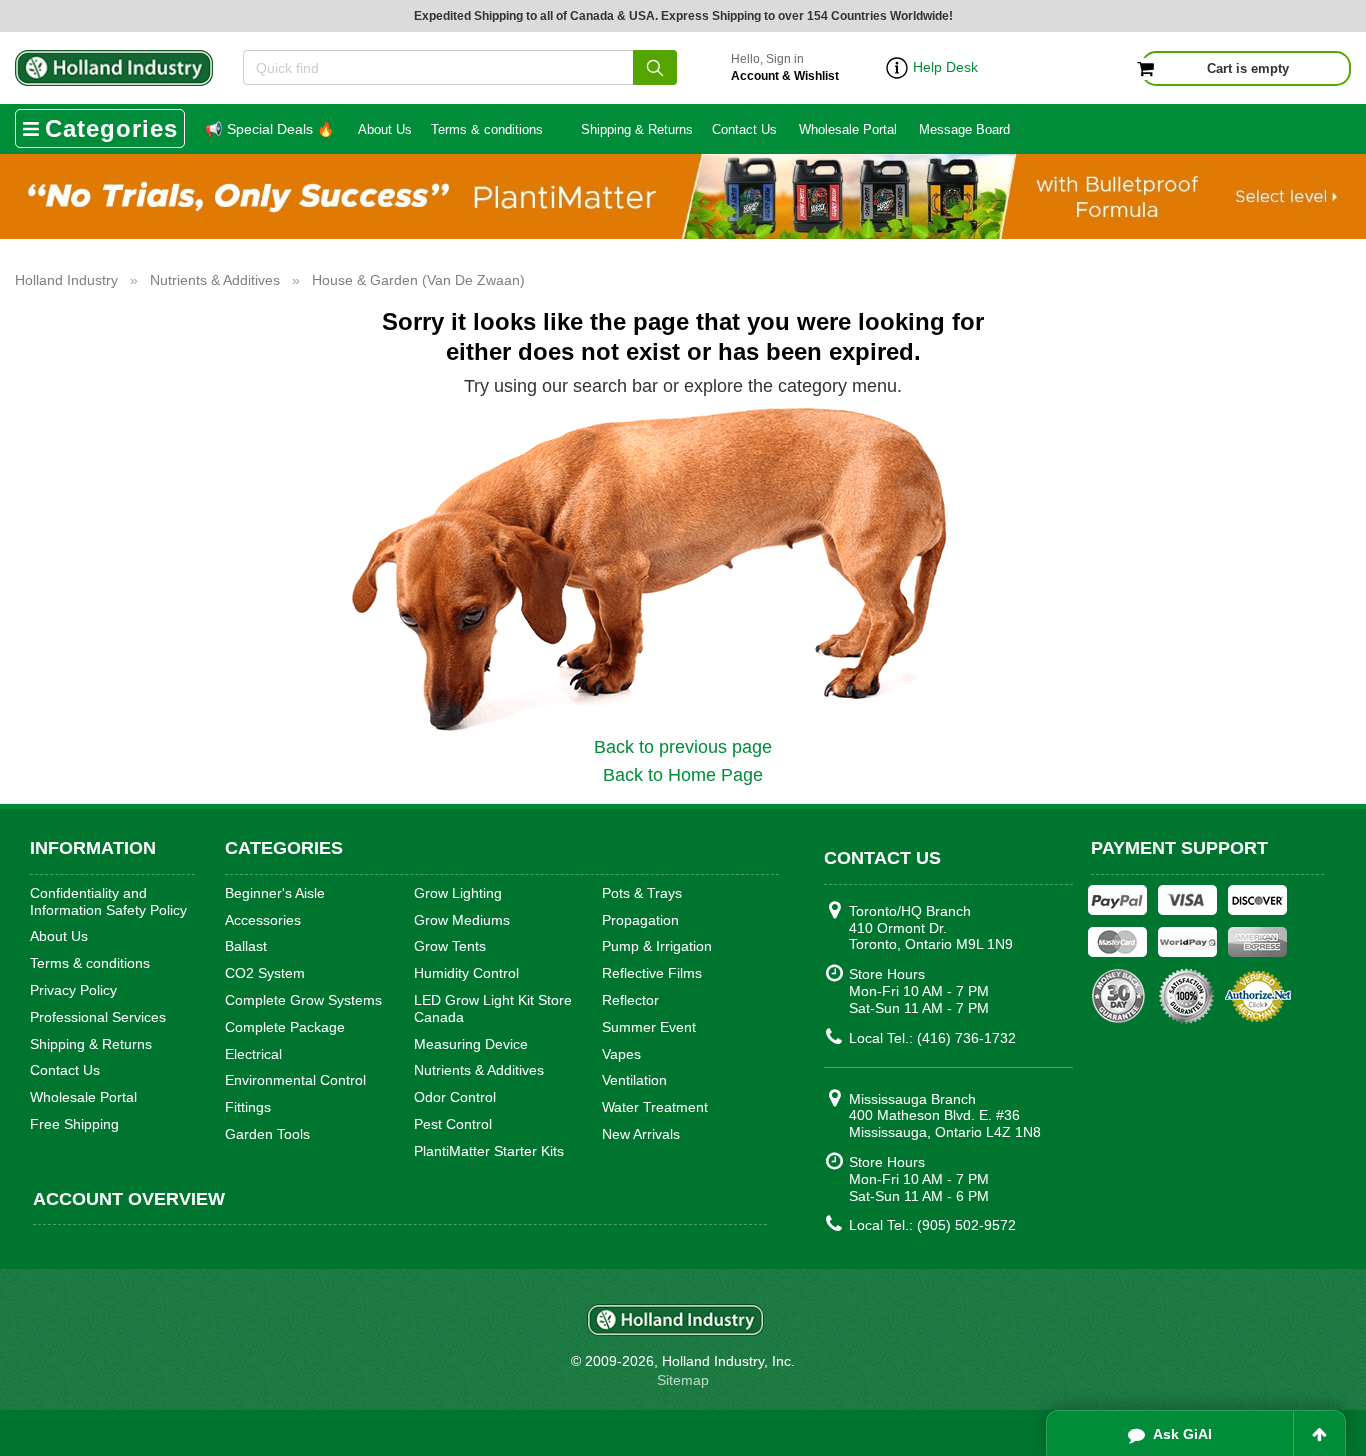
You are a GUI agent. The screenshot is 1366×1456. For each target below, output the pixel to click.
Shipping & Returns (637, 129)
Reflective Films (652, 973)
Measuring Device (471, 1044)
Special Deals (269, 129)
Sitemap (683, 1380)
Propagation (640, 920)
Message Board (964, 129)
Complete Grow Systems (303, 1000)
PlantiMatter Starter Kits (489, 1151)
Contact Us (744, 129)
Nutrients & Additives (479, 1070)
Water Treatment (655, 1107)
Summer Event (649, 1027)
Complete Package (285, 1027)
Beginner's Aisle (275, 893)
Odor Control (455, 1097)
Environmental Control (295, 1080)
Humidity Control (466, 973)
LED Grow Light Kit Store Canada (493, 1008)
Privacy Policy (73, 990)
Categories (111, 128)
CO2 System (265, 973)
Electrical (253, 1054)
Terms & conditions (487, 129)
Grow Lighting (458, 893)
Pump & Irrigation (657, 946)
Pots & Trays (642, 893)
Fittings (248, 1107)
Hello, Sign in (785, 67)
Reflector (630, 1000)
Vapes (621, 1054)
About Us (385, 129)
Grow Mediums (462, 920)
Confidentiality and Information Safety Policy (108, 901)
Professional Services (98, 1017)
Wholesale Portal (848, 129)
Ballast (246, 946)
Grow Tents (450, 946)
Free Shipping (74, 1124)
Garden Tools (267, 1134)
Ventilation (634, 1080)
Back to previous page (683, 747)
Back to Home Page (683, 775)
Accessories (263, 920)
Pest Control (453, 1124)
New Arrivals (641, 1134)
